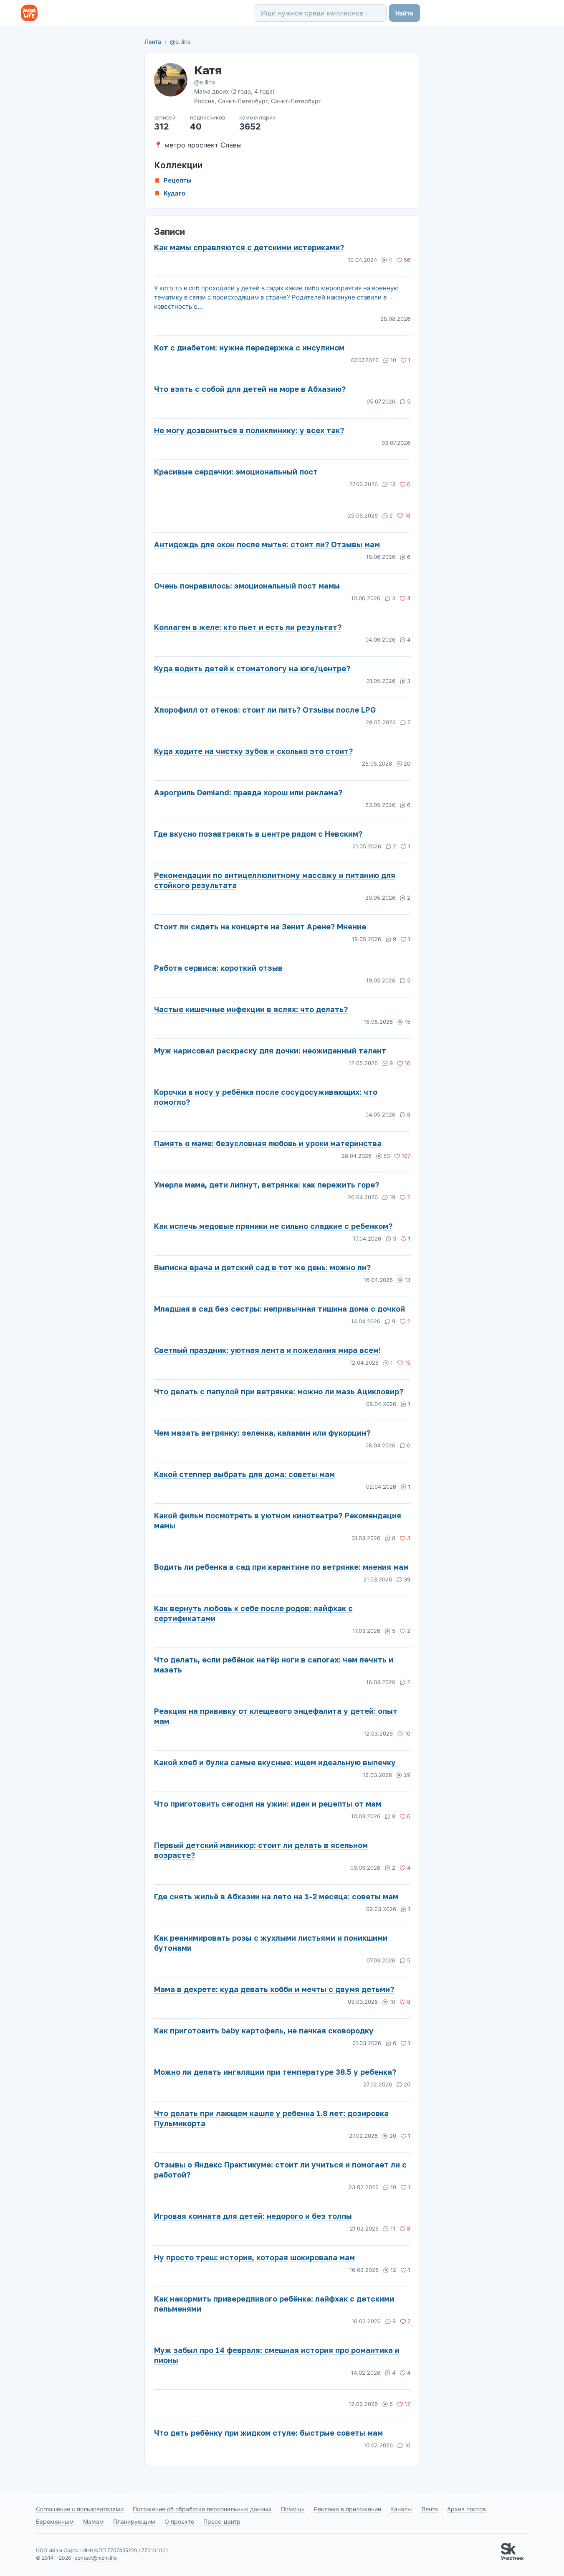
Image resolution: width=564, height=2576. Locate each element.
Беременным (55, 2521)
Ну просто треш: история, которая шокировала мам (254, 2257)
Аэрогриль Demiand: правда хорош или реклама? (248, 792)
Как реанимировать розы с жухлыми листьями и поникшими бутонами (271, 1943)
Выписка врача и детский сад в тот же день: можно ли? (262, 1267)
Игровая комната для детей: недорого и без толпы (253, 2216)
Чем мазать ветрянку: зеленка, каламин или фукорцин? (262, 1433)
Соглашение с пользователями (80, 2509)
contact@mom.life (96, 2558)
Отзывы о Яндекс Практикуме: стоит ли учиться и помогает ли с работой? (280, 2170)
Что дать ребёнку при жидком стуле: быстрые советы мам (268, 2433)
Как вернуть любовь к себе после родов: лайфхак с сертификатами (253, 1613)
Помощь (293, 2509)
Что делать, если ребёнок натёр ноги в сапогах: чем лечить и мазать (274, 1665)
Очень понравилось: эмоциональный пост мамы (247, 586)
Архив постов (467, 2509)
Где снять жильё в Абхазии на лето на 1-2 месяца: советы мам (276, 1896)
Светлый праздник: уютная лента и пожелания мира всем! (267, 1350)
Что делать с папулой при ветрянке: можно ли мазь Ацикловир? (279, 1391)
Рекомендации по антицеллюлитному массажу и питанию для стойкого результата (275, 880)
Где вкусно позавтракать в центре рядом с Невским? (258, 834)
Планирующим (134, 2521)
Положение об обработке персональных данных (202, 2509)
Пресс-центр (222, 2521)
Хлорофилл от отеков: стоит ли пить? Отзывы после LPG (265, 710)
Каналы (401, 2509)
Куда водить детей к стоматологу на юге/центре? (252, 668)
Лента (153, 42)
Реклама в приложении (348, 2509)
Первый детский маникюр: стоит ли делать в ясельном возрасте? (261, 1850)
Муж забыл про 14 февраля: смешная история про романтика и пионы (277, 2355)
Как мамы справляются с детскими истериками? (249, 247)
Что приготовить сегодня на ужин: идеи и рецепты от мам (268, 1804)
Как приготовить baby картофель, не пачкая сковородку (264, 2030)
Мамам (94, 2521)
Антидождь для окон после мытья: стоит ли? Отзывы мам (267, 544)
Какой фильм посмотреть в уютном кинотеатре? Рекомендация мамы (278, 1520)
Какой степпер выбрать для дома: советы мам (244, 1474)
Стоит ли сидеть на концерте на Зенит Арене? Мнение (260, 926)
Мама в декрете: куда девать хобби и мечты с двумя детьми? (274, 1989)
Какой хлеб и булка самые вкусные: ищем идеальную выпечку (275, 1762)
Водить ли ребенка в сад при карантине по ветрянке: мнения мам (281, 1567)
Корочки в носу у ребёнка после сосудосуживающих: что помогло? (266, 1097)
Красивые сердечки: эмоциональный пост (236, 472)
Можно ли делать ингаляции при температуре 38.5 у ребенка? (275, 2072)
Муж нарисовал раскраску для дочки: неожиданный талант (270, 1051)
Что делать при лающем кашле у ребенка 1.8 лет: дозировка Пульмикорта (271, 2118)
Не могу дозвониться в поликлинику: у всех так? (249, 430)
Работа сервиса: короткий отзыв (218, 968)
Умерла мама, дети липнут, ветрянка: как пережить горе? (267, 1185)
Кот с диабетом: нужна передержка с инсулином (249, 348)
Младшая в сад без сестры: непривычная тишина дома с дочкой (279, 1309)
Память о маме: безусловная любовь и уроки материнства (268, 1143)
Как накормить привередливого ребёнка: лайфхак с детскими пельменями (274, 2304)
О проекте (179, 2521)
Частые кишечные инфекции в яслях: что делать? (251, 1009)
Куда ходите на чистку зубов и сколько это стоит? (253, 751)
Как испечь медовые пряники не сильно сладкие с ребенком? (273, 1226)
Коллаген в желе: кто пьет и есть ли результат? (248, 627)
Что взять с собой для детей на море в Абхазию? (250, 389)
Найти (405, 13)
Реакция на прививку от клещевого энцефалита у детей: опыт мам (276, 1716)
